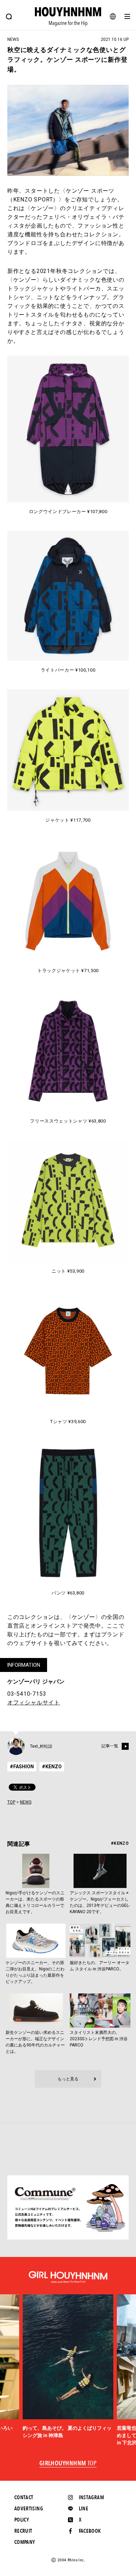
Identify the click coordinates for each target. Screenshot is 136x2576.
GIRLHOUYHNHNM (68, 2464)
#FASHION (22, 1767)
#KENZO (52, 1767)
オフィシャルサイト (34, 1702)
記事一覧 (110, 1746)
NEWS (26, 1802)
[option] (68, 2367)
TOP (11, 1802)
